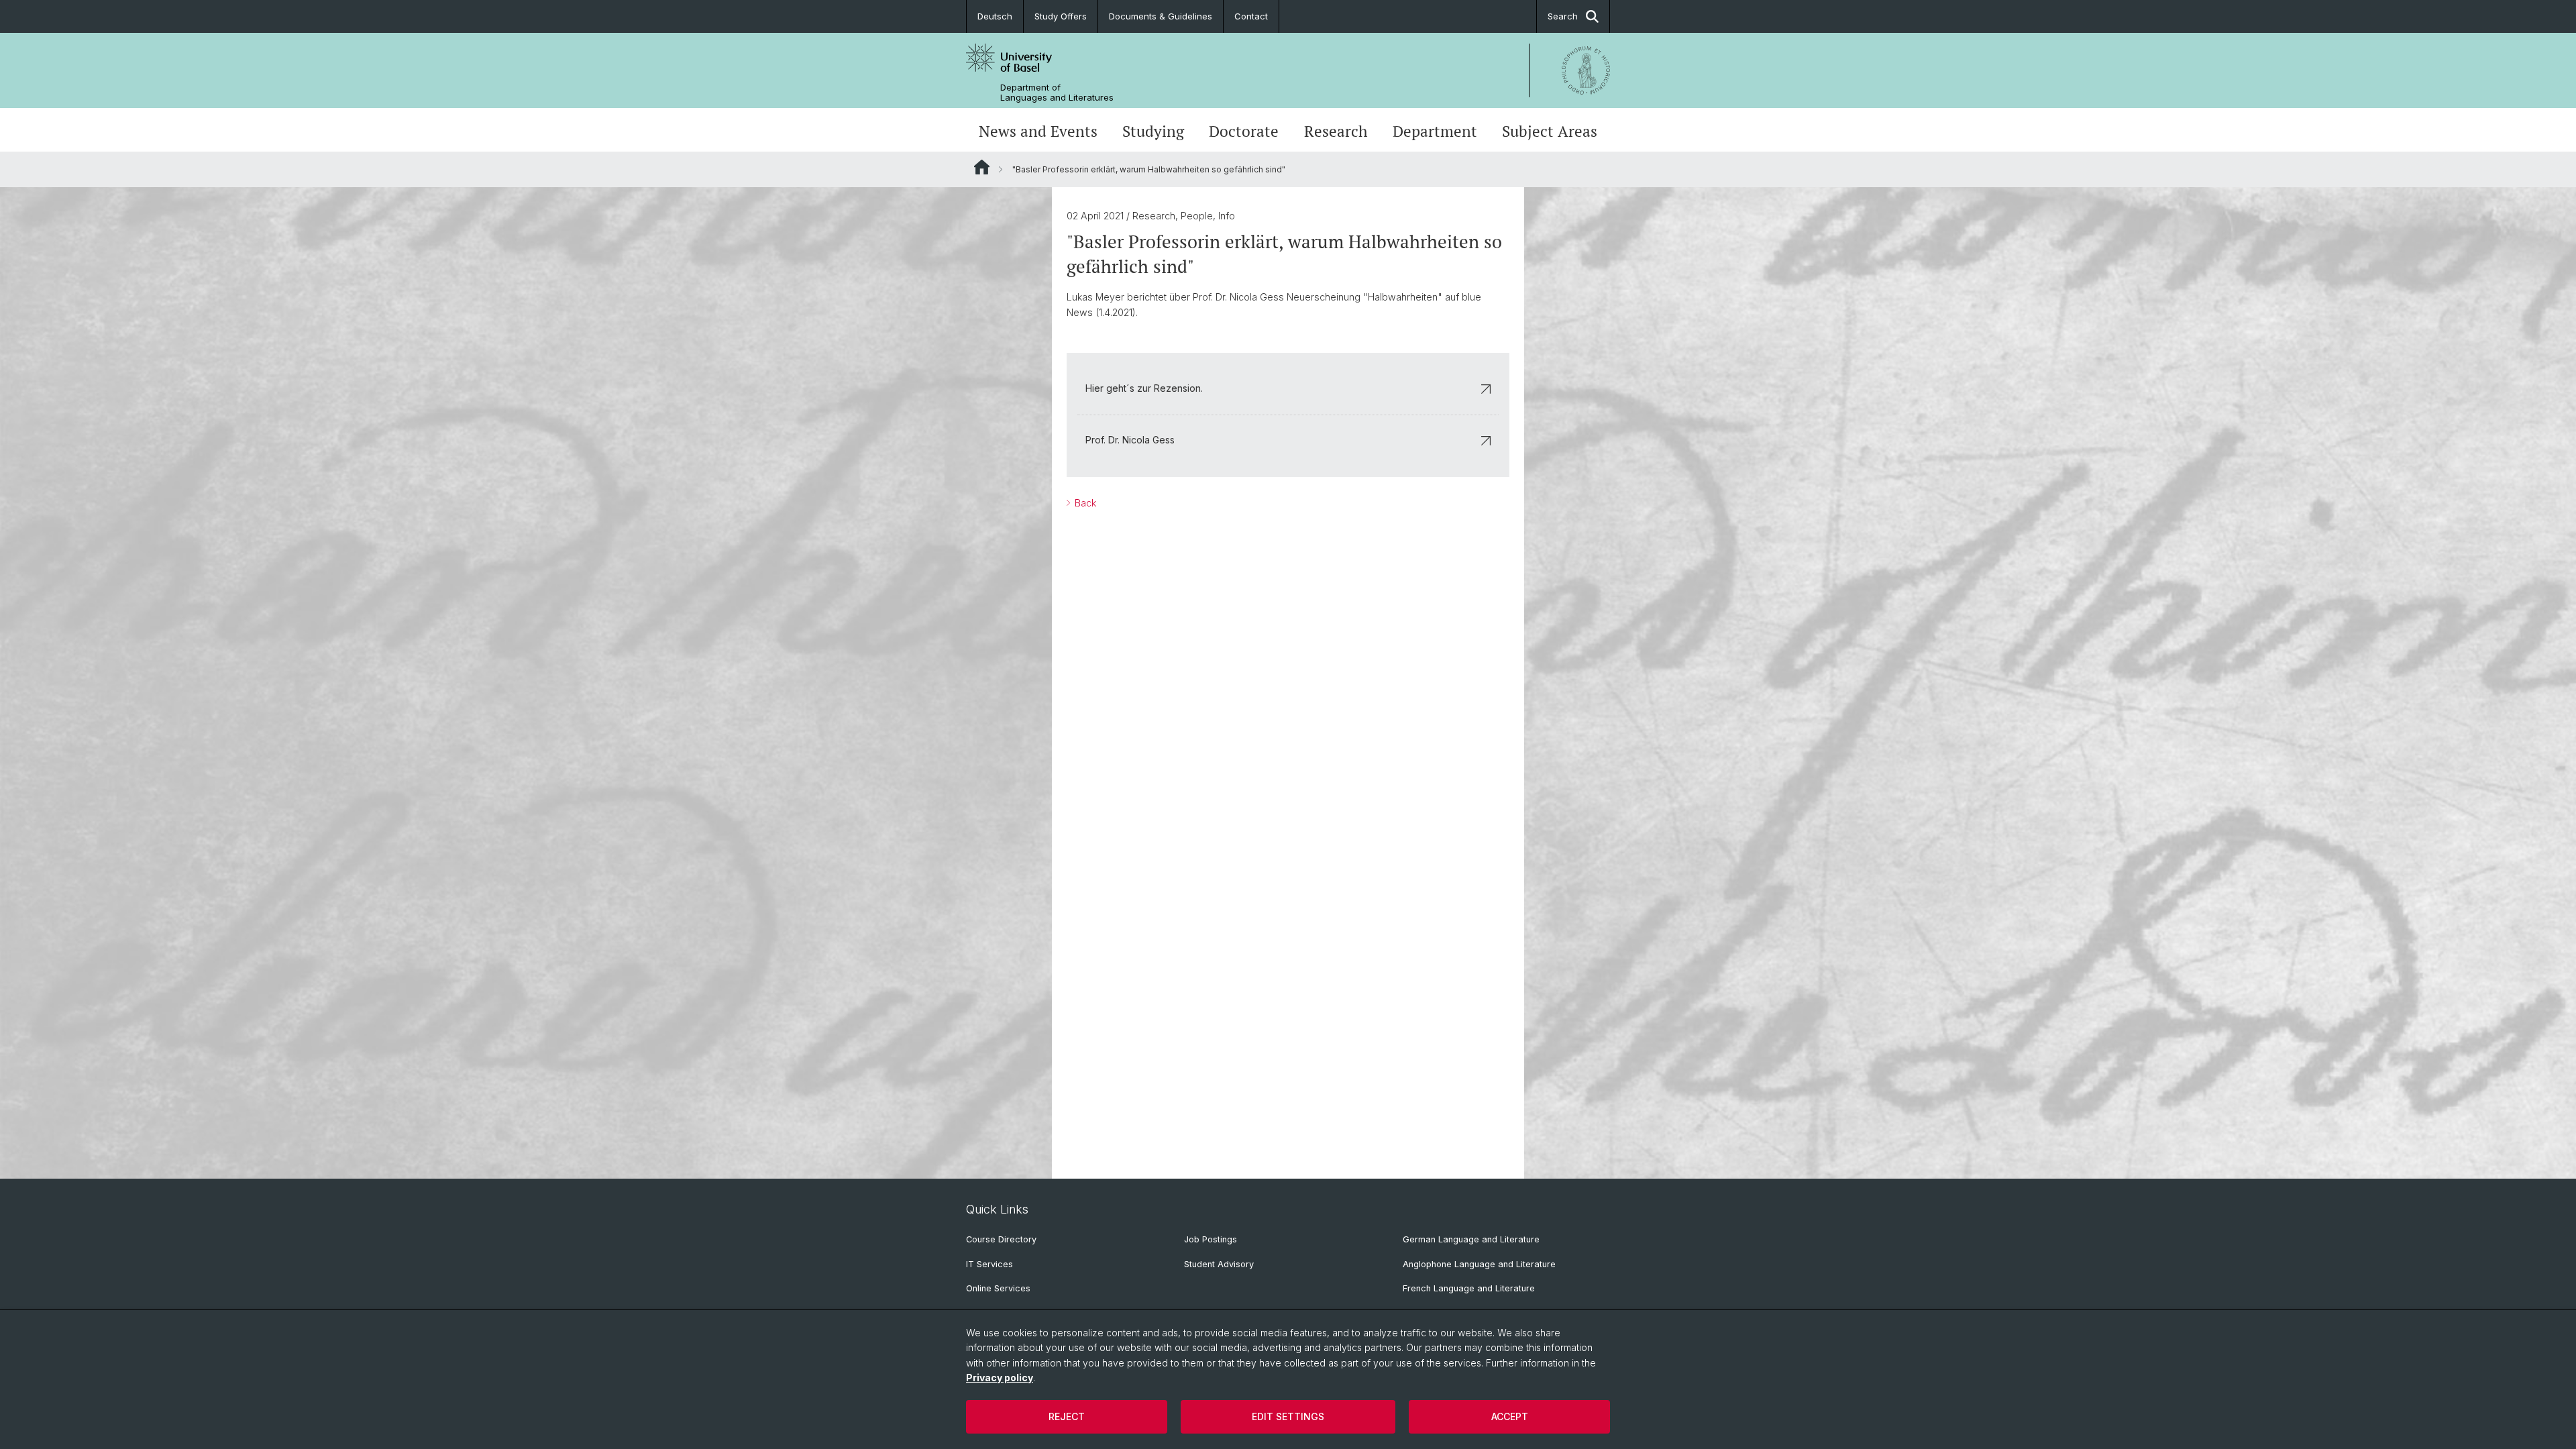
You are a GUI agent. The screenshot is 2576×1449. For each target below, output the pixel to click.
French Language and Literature (1469, 1288)
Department (1435, 131)
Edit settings (1288, 1416)
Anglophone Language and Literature (1479, 1264)
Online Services (998, 1288)
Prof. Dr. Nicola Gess (1130, 440)
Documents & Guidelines (1161, 16)
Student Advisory (1219, 1264)
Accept (1510, 1416)
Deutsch (995, 16)
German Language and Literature (1471, 1239)
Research (1336, 131)
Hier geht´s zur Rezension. (1144, 388)
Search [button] (1563, 16)
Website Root (982, 167)
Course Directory (1001, 1239)
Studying (1153, 131)
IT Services (989, 1264)
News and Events (1038, 131)
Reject (1067, 1416)
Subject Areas (1550, 131)
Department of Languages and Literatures (1057, 93)
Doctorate (1244, 131)
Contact (1251, 16)
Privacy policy (1000, 1378)
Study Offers (1061, 16)
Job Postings (1211, 1239)
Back (1084, 503)
